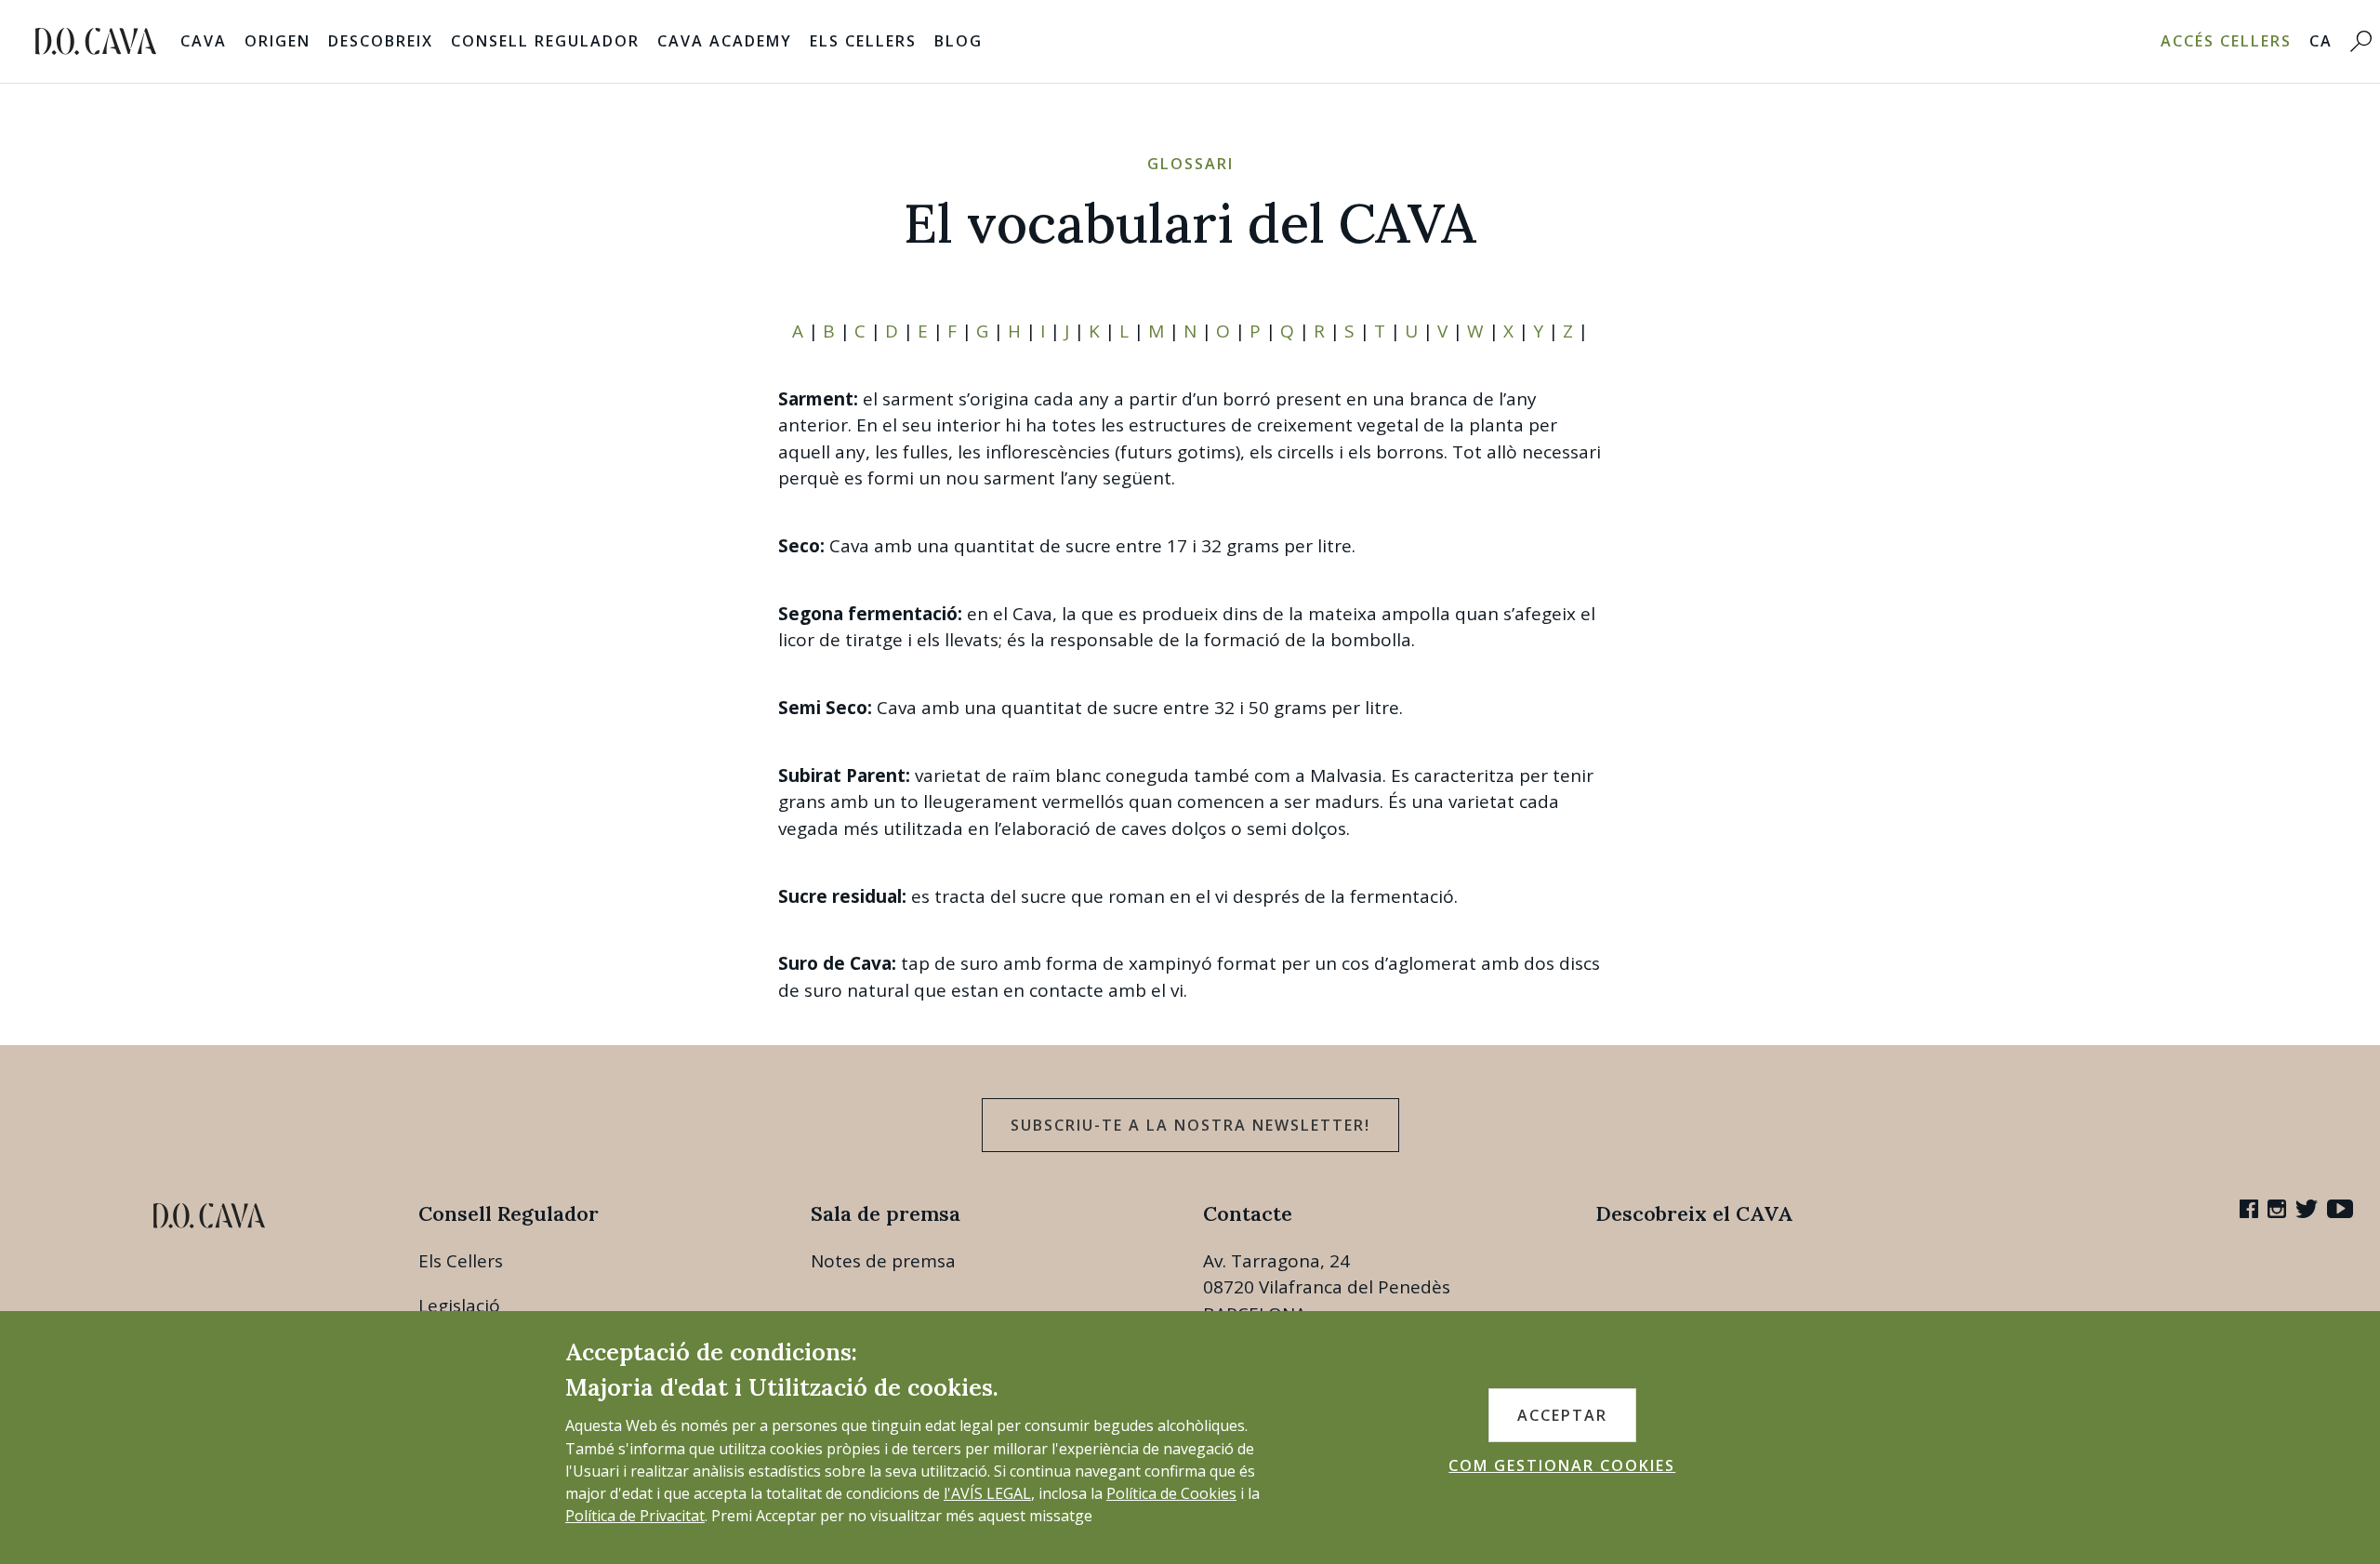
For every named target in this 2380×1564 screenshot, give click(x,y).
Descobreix (381, 41)
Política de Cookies (1171, 1493)
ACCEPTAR (1562, 1415)
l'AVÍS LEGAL (987, 1493)
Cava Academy (725, 41)
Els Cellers (863, 41)
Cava (204, 41)
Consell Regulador (545, 41)
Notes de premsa (883, 1261)
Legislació (459, 1306)
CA (2321, 41)
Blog (959, 41)
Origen (278, 41)
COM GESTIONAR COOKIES (1562, 1465)
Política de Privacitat (635, 1516)
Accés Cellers (2226, 41)
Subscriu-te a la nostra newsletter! (1190, 1125)
